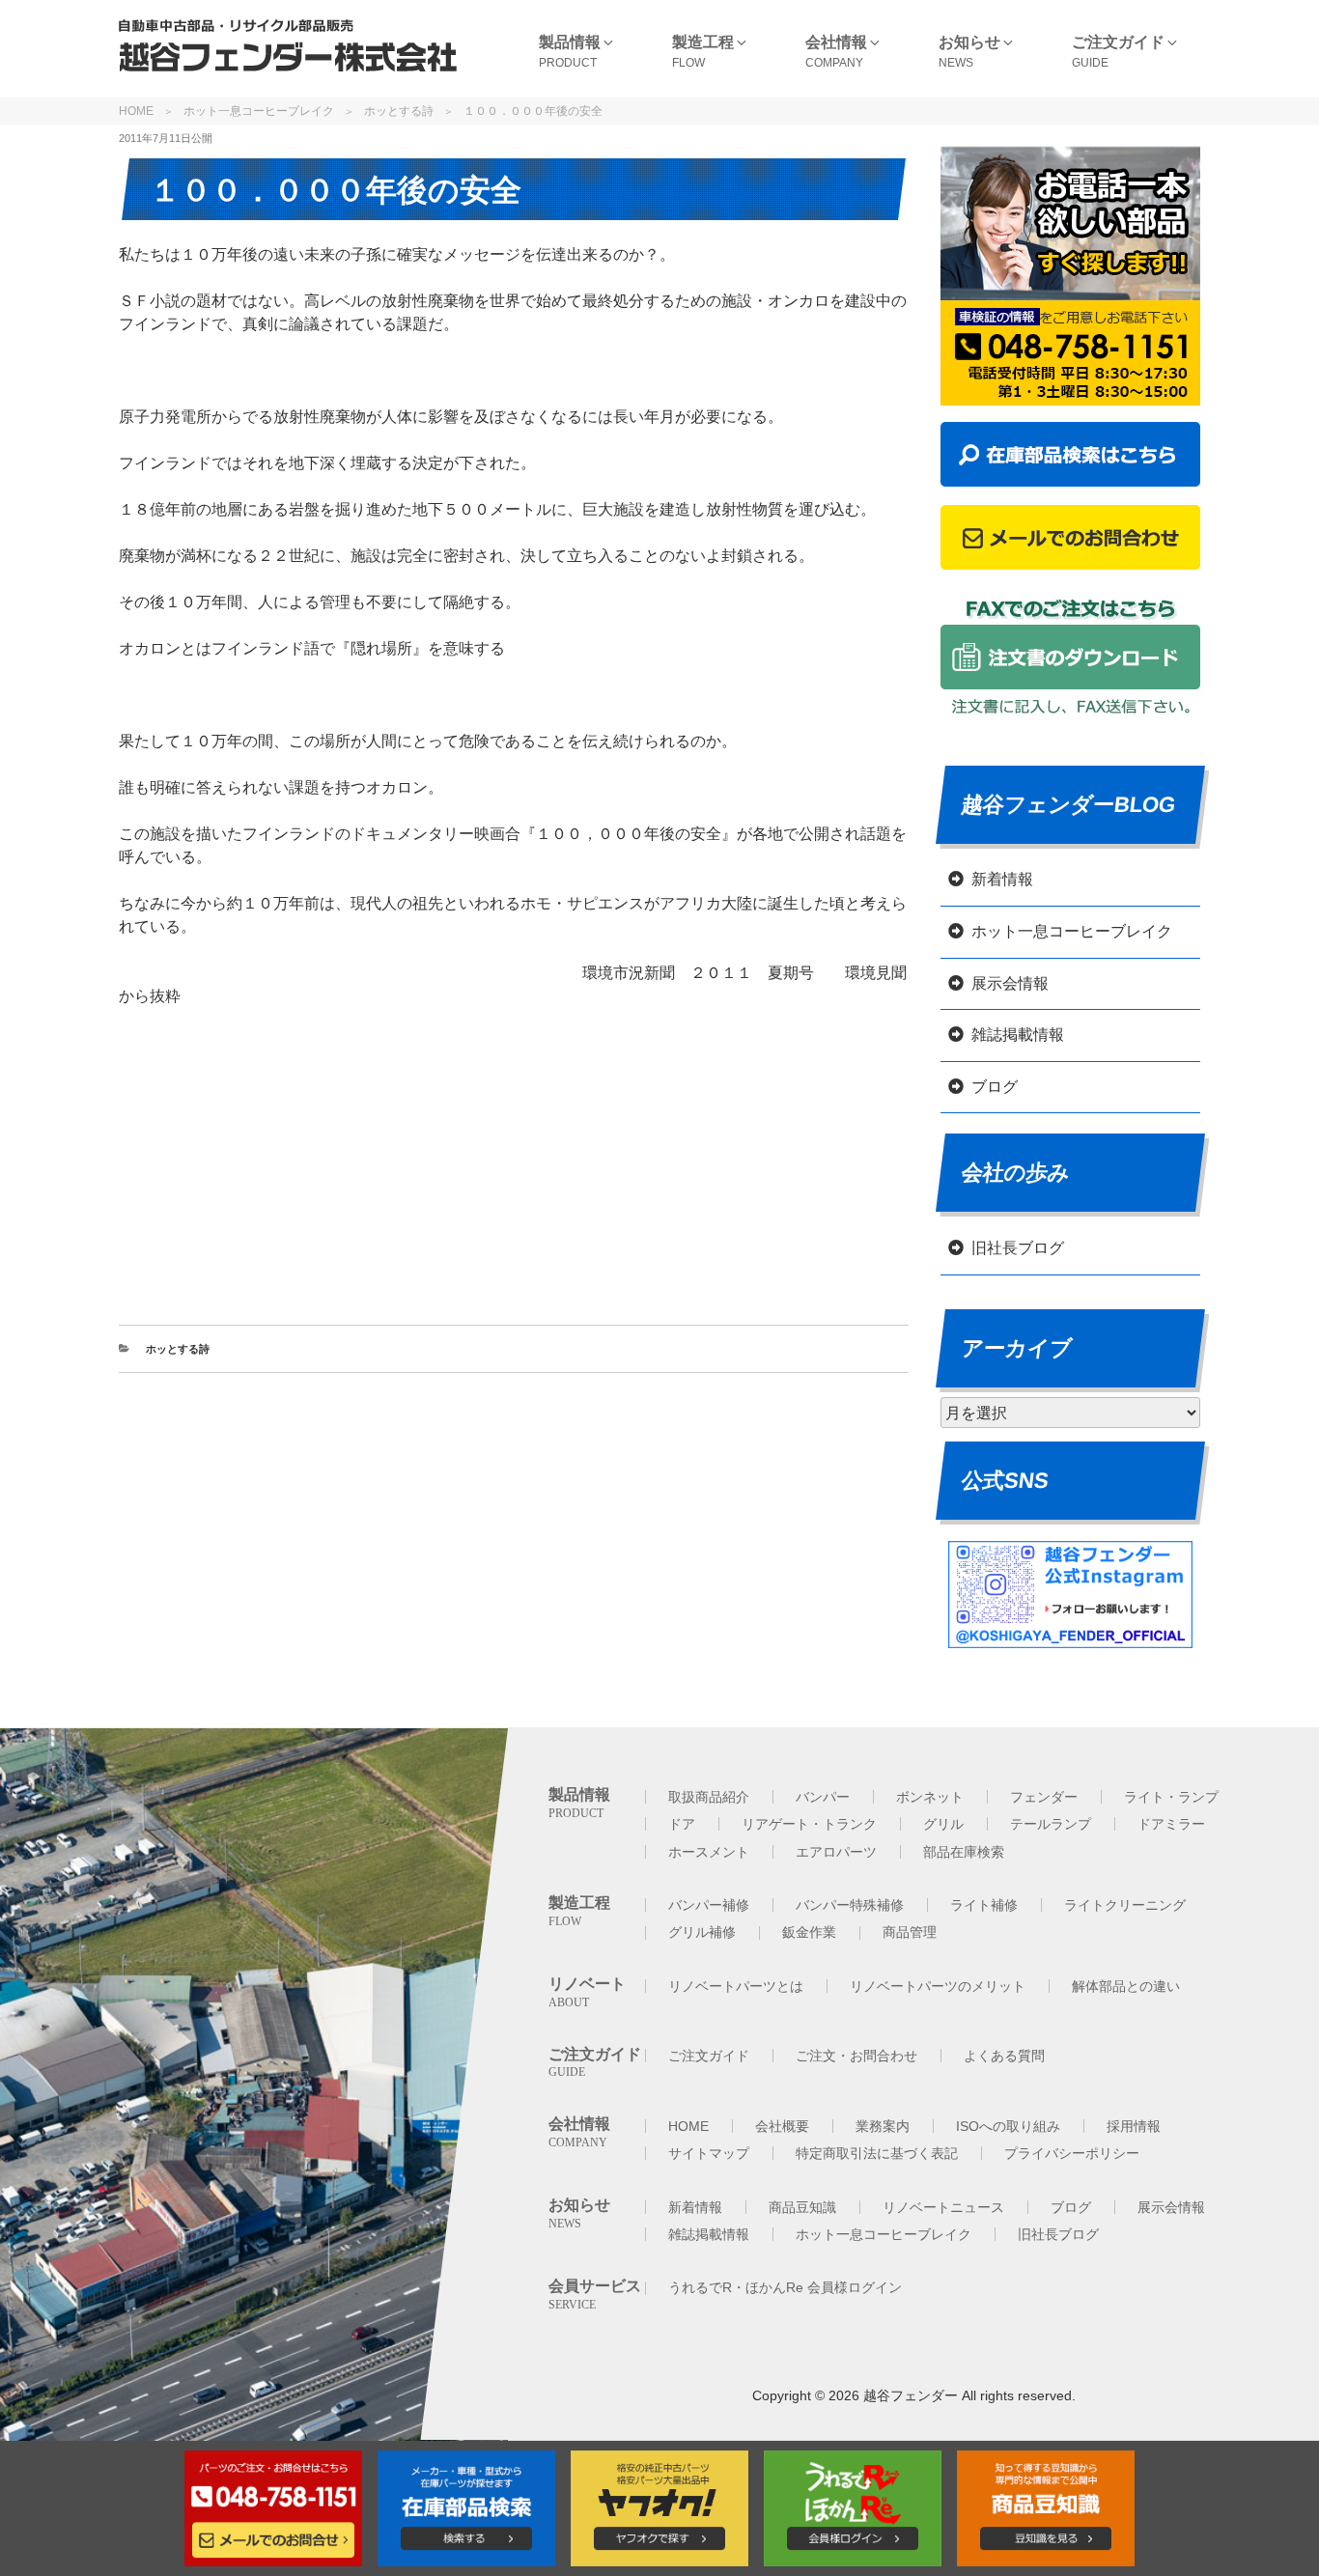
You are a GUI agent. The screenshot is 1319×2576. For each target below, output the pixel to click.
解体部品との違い (1126, 1986)
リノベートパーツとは (736, 1986)
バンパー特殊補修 (850, 1905)
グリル (943, 1824)
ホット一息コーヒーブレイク (259, 111)
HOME (136, 111)
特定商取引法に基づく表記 (877, 2153)
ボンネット (930, 1797)
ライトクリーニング (1125, 1905)
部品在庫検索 (964, 1852)
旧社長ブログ (1018, 1248)
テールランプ (1051, 1824)
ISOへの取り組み (1008, 2126)
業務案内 (883, 2126)
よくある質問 (1004, 2056)
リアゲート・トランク (809, 1824)
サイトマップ (709, 2153)
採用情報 (1134, 2126)
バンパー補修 (709, 1905)
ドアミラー (1171, 1824)
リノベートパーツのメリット (938, 1986)
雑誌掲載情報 (1018, 1035)
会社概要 (782, 2126)
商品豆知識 (802, 2207)
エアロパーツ (836, 1852)
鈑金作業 (809, 1932)
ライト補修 (984, 1905)
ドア (682, 1824)
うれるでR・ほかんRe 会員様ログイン (785, 2287)
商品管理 (910, 1932)
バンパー (823, 1797)
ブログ (995, 1087)
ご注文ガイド (709, 2056)
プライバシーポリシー (1072, 2153)
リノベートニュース (943, 2207)
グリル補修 (702, 1932)
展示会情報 (1010, 983)
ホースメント (709, 1852)
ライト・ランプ (1171, 1797)
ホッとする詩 (399, 111)
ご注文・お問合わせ (856, 2056)
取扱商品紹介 (709, 1797)
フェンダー (1044, 1797)
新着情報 (1002, 879)
